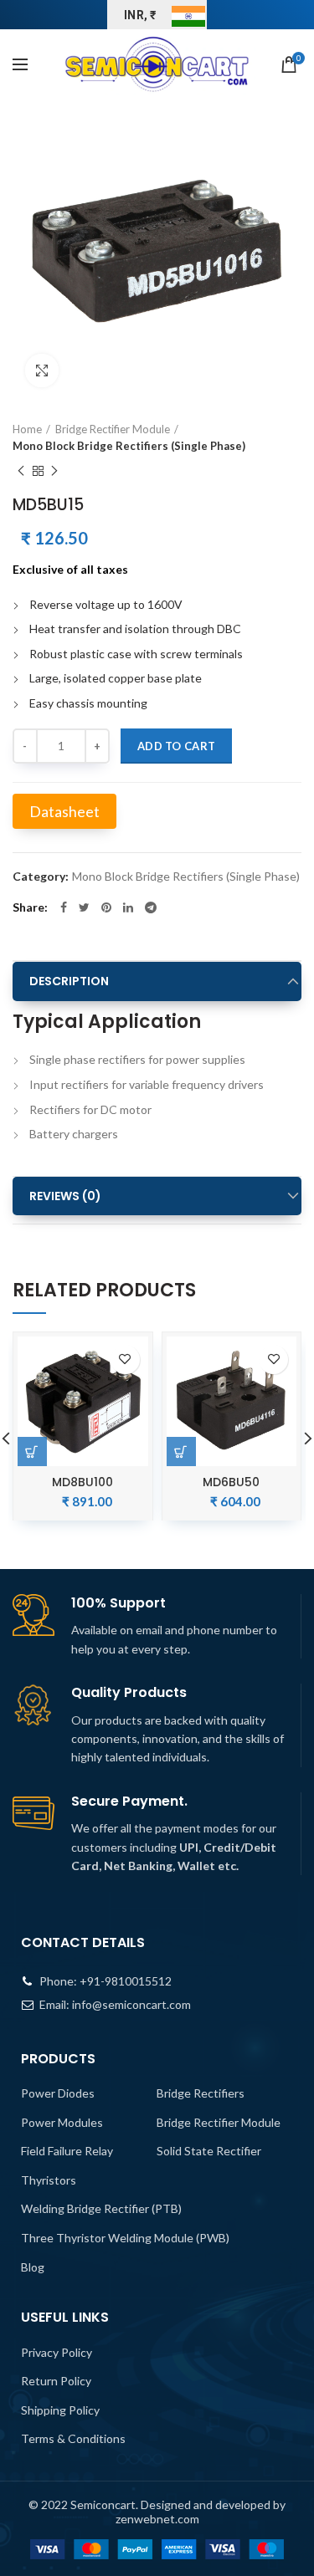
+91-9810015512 (126, 1981)
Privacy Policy (57, 2352)
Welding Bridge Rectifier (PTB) (101, 2208)
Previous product (21, 471)
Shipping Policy (60, 2410)
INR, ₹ (140, 15)
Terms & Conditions (73, 2438)
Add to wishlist (125, 1360)
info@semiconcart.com (131, 2004)
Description (69, 981)
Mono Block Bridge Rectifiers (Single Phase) (129, 446)
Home (27, 429)
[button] (181, 1452)
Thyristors (49, 2180)
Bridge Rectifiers (201, 2093)
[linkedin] (128, 907)
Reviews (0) (65, 1196)
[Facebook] (64, 907)
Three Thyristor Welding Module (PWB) (125, 2238)
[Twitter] (84, 907)
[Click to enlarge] (42, 371)
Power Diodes (58, 2093)
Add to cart (176, 746)
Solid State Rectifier (209, 2151)
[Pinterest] (106, 907)
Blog (33, 2267)
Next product (54, 471)
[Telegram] (151, 907)
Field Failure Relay (67, 2151)
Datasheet (64, 811)
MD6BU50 (231, 1482)
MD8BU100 (82, 1482)
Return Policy (56, 2381)
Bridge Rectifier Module (113, 429)
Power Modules (62, 2122)
